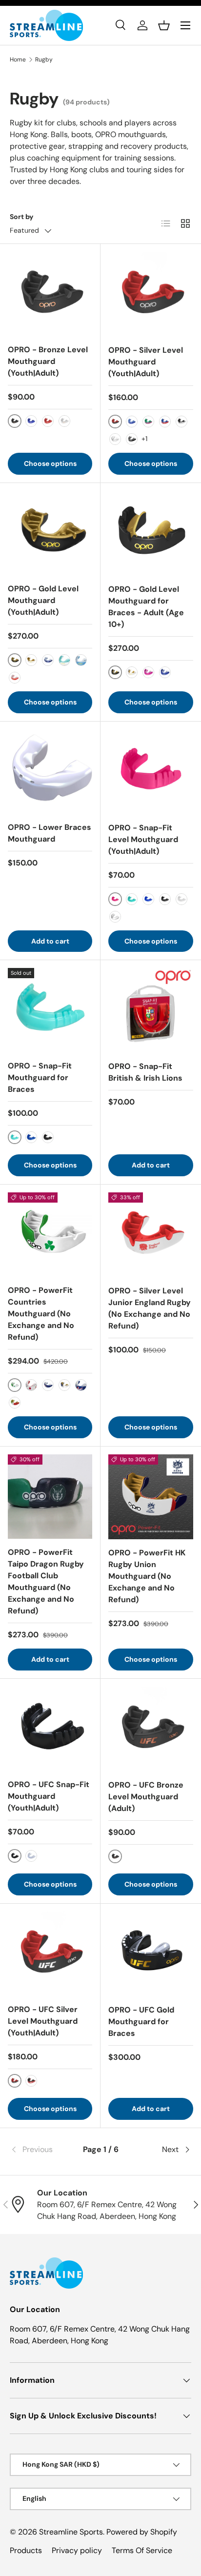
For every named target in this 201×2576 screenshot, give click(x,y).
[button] (164, 25)
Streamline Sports (71, 2532)
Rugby (44, 60)
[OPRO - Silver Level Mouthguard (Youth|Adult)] (151, 294)
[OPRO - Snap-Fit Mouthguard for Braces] (50, 1010)
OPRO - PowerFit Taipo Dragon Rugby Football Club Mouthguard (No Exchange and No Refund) (46, 1581)
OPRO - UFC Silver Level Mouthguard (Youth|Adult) (43, 2021)
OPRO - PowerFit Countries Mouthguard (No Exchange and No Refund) (41, 1314)
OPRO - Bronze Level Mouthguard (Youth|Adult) (48, 361)
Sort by (22, 217)
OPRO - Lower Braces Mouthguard (50, 833)
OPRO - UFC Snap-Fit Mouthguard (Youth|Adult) (49, 1796)
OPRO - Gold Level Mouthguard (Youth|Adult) (43, 600)
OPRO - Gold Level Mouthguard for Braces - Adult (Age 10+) (146, 607)
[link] (40, 2150)
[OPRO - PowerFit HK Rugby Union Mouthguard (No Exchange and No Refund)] (151, 1497)
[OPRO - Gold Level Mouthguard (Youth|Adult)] (50, 533)
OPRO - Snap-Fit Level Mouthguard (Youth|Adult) (143, 839)
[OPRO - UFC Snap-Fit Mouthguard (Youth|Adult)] (50, 1729)
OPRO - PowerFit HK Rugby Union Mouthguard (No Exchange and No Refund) (147, 1576)
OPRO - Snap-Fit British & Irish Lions (145, 1072)
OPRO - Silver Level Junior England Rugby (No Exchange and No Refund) (150, 1308)
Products (26, 2550)
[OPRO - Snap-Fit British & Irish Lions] (151, 1010)
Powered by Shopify (142, 2532)
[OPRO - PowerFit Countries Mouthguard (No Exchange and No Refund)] (50, 1235)
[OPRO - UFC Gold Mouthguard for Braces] (151, 1954)
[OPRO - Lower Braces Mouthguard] (50, 772)
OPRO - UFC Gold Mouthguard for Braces (141, 2022)
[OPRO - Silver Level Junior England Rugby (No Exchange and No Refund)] (151, 1235)
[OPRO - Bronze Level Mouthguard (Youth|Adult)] (50, 294)
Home (18, 60)
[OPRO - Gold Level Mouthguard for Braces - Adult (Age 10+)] (151, 533)
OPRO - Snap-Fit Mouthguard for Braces (40, 1077)
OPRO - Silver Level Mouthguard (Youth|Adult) (146, 362)
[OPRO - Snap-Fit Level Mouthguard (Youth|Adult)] (151, 772)
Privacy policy (77, 2550)
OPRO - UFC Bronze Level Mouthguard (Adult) (146, 1797)
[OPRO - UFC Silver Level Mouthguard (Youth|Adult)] (50, 1954)
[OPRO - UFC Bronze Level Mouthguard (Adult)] (151, 1729)
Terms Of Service (142, 2550)
